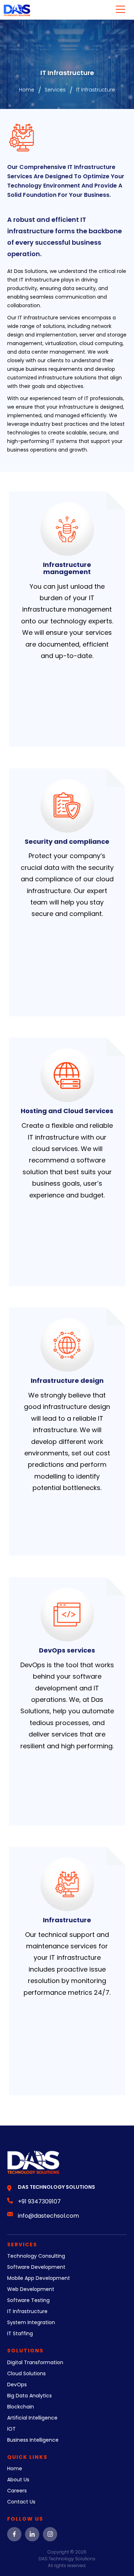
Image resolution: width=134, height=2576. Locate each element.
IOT (11, 2429)
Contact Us (21, 2502)
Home (27, 90)
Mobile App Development (39, 2278)
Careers (17, 2491)
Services (55, 90)
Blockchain (21, 2407)
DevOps (17, 2385)
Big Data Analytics (29, 2396)
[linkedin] (32, 2534)
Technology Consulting (36, 2256)
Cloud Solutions (26, 2373)
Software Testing (28, 2300)
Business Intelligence (33, 2440)
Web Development (31, 2289)
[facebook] (14, 2534)
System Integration (31, 2322)
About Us (18, 2480)
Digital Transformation (35, 2362)
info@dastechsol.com (48, 2216)
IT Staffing (20, 2333)
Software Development (36, 2267)
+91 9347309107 (39, 2201)
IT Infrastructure (27, 2311)
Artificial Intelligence (32, 2418)
